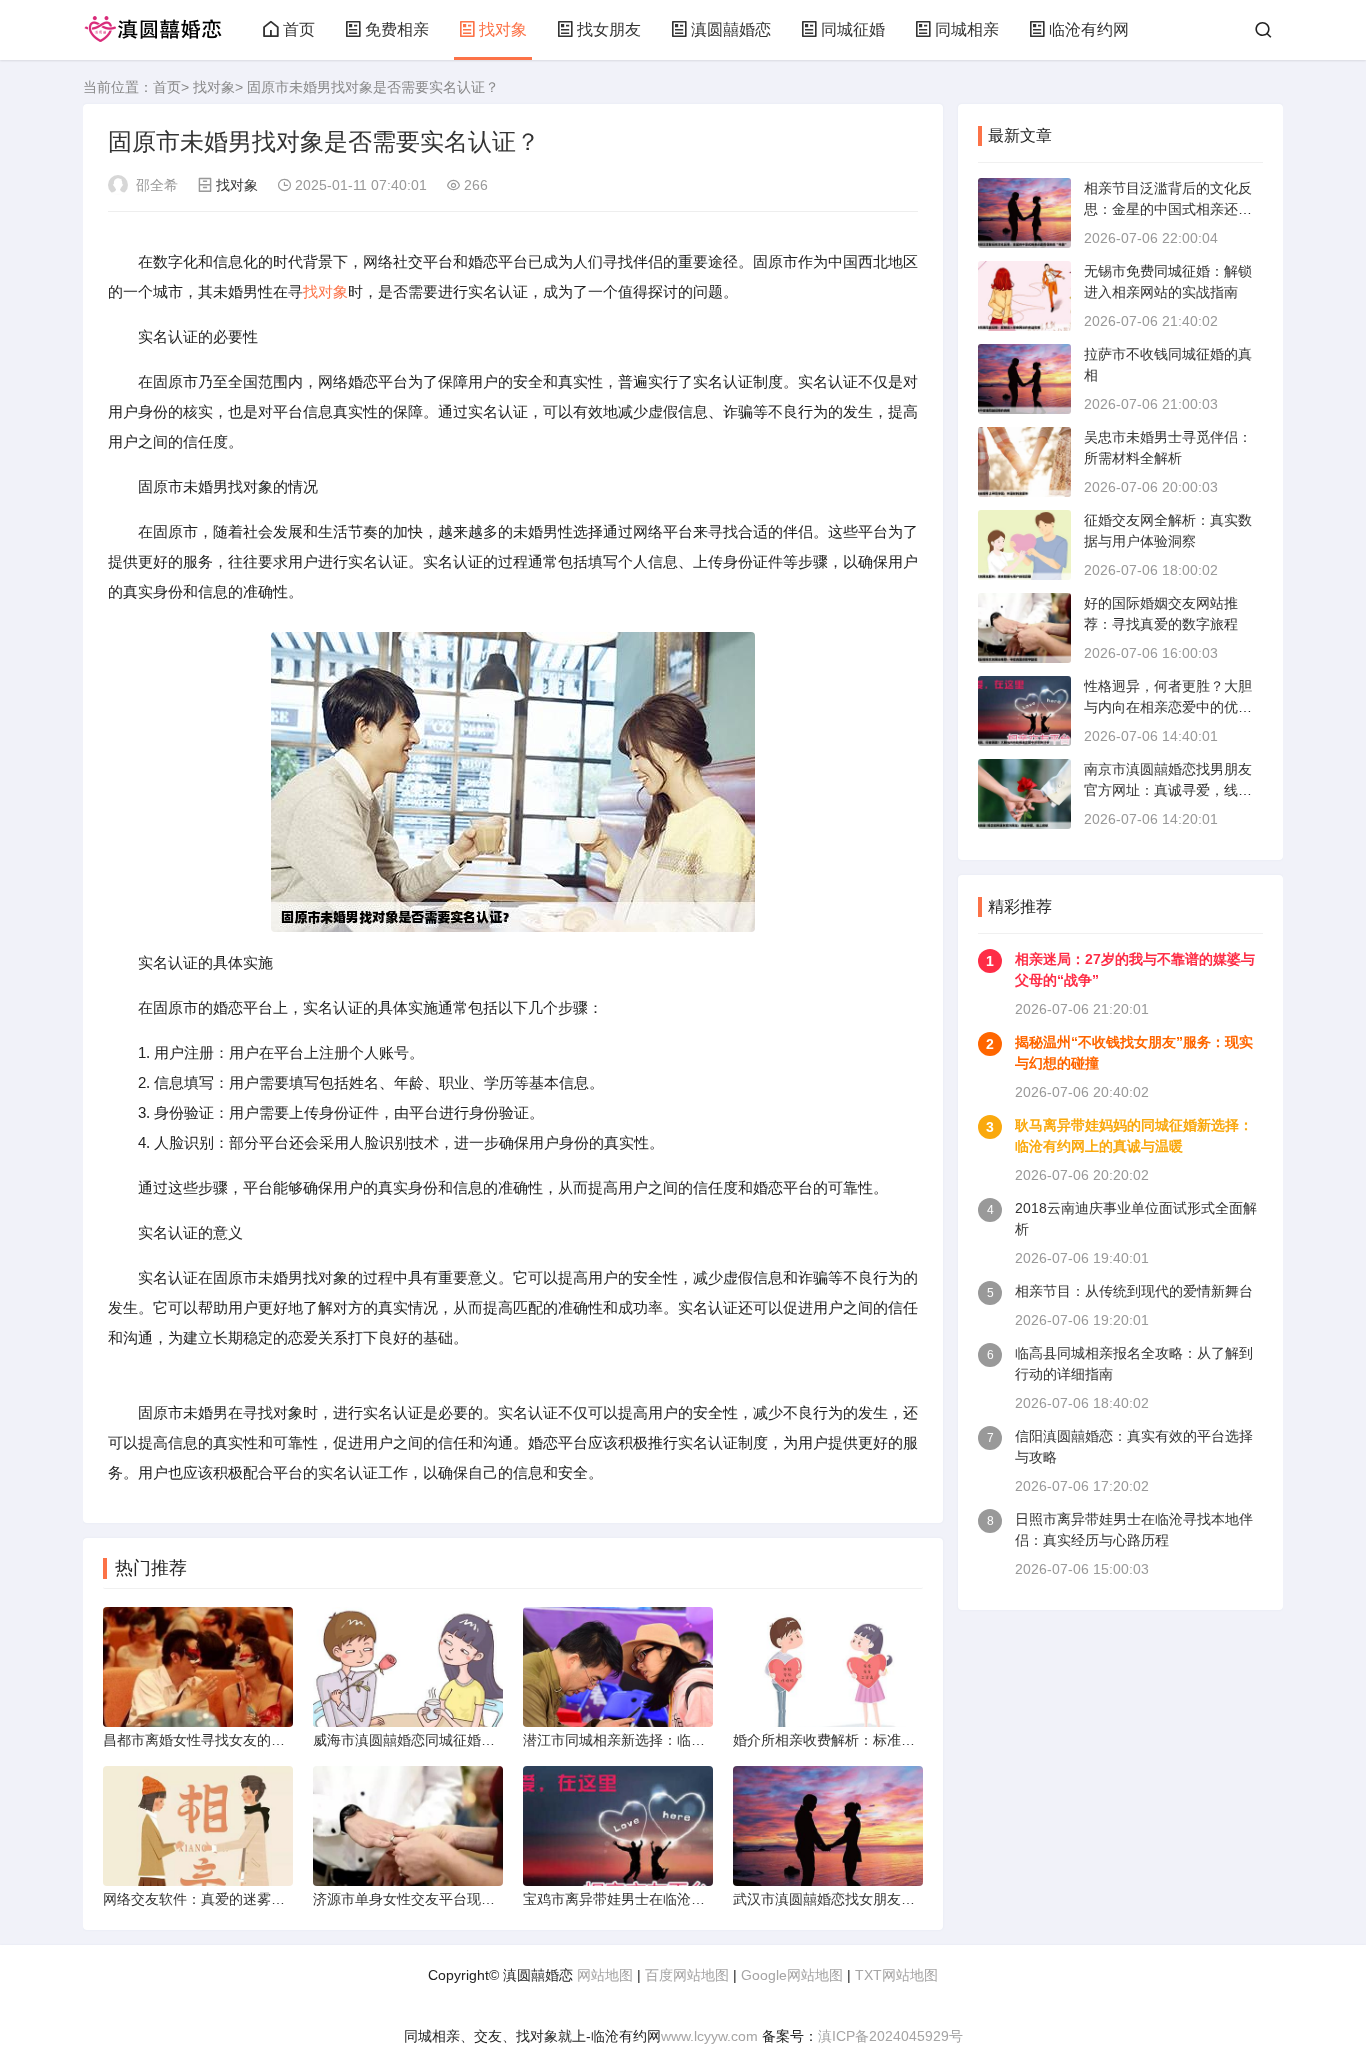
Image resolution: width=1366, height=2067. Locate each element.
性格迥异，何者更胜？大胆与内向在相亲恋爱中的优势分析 (1168, 707)
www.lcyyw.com (709, 2036)
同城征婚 (853, 29)
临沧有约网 (1089, 29)
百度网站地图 (687, 1975)
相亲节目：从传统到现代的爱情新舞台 (1134, 1291)
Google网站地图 (792, 1975)
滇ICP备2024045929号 (890, 2036)
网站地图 (605, 1975)
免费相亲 (397, 29)
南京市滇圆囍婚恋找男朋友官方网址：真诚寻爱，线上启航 (1168, 790)
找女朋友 (609, 29)
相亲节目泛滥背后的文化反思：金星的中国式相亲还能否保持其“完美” (1168, 209)
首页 (299, 29)
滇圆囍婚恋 (731, 29)
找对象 (503, 29)
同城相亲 (967, 29)
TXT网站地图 (896, 1975)
